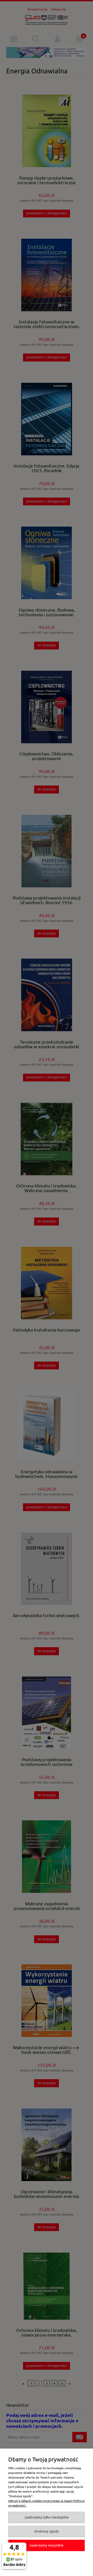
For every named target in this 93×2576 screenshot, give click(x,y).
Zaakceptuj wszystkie (47, 2545)
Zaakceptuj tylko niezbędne (47, 2517)
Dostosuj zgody (47, 2531)
